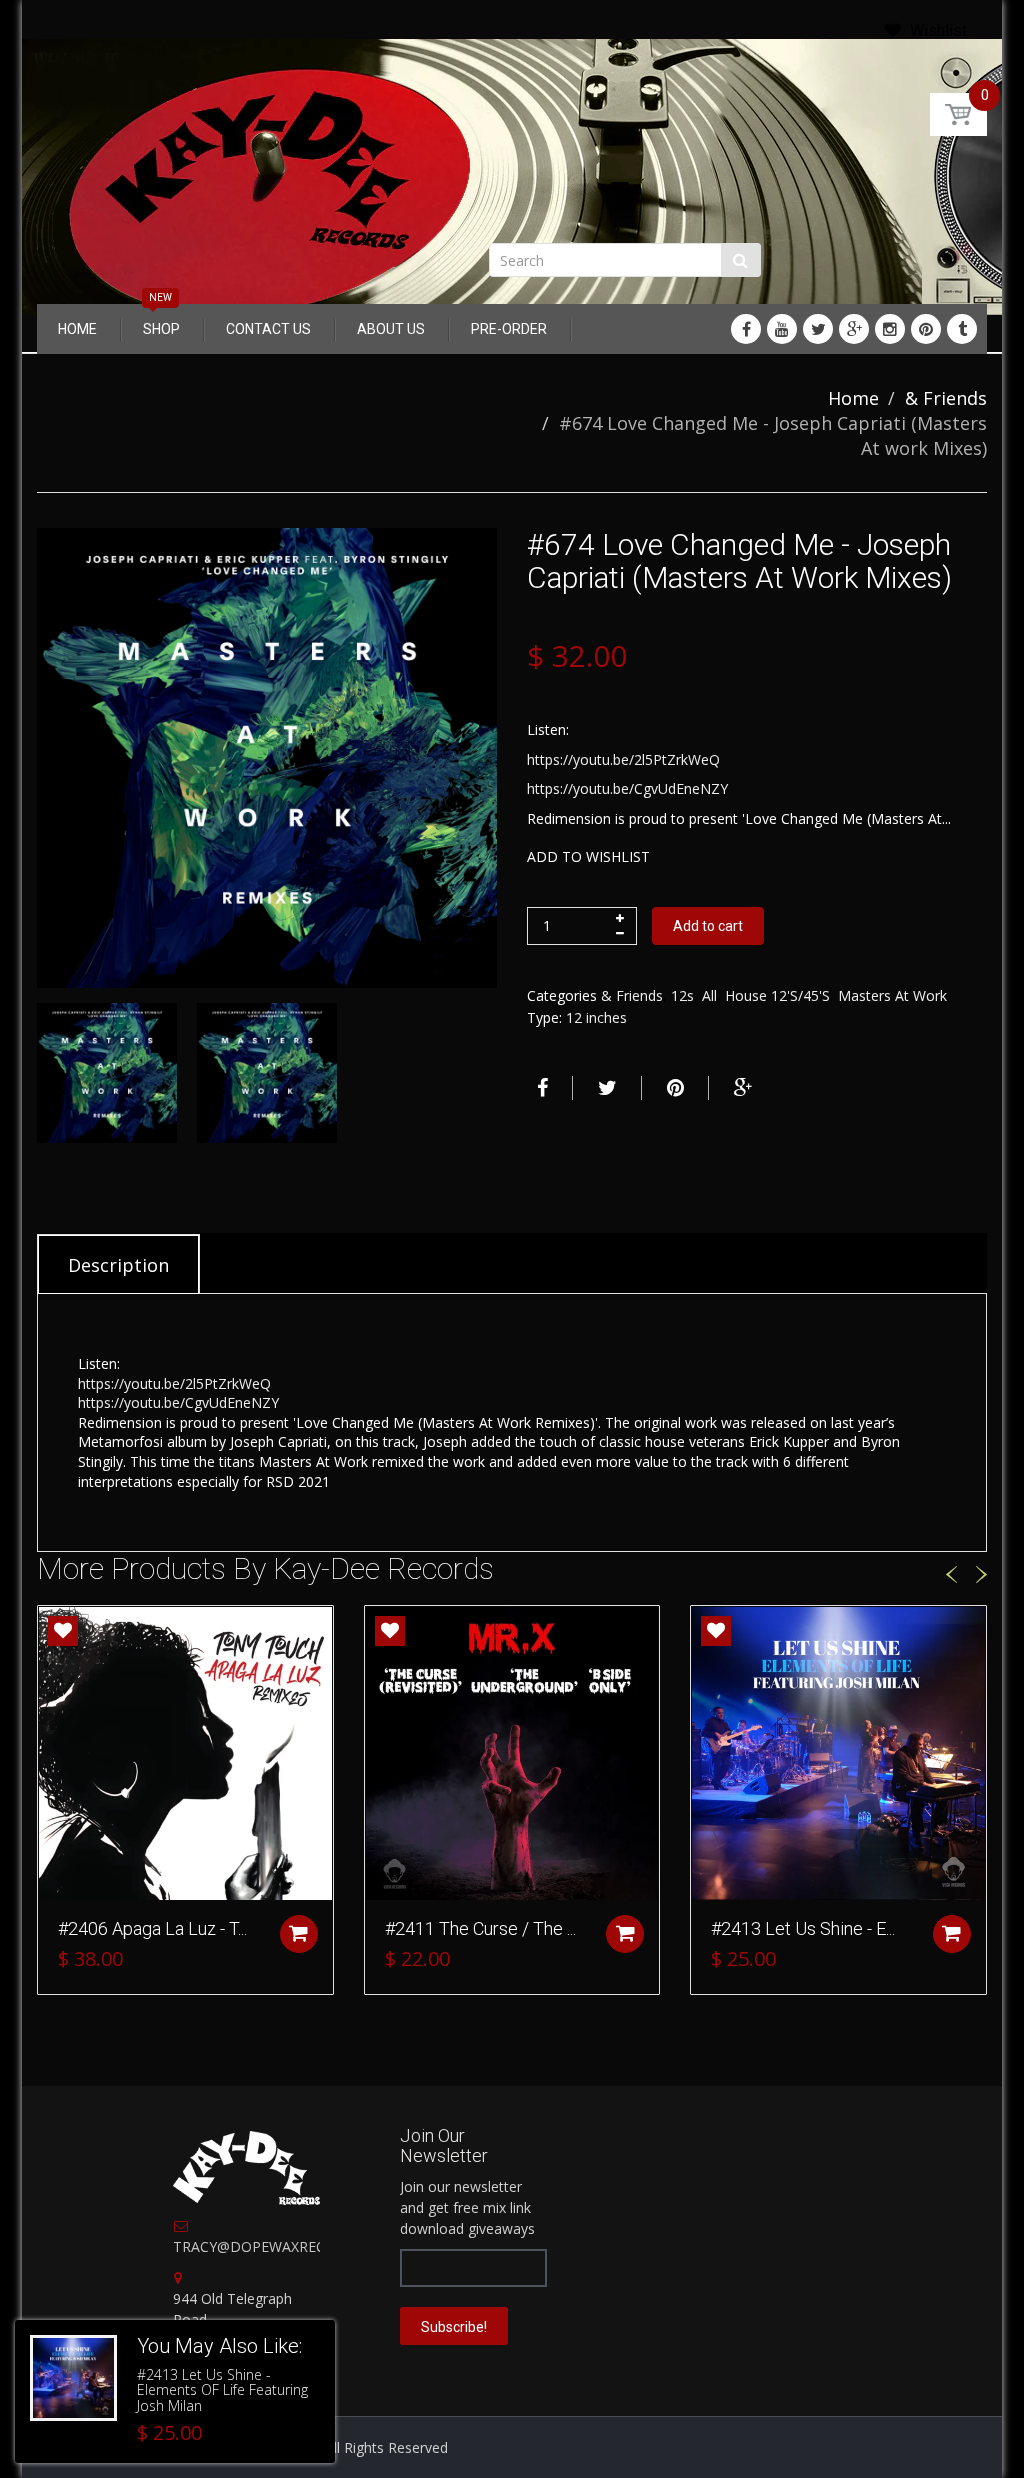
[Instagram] (890, 329)
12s (682, 995)
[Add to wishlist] (63, 1631)
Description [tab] (118, 1265)
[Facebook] (746, 329)
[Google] (854, 329)
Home (853, 398)
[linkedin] (782, 329)
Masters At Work (892, 995)
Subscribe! (454, 2327)
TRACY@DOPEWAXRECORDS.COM (286, 2246)
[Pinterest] (926, 329)
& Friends (946, 398)
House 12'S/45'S (777, 995)
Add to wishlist (588, 856)
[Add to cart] (299, 1934)
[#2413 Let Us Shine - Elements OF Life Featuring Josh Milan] (73, 2378)
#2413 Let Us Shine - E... (803, 1928)
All (709, 995)
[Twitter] (818, 329)
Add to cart (708, 926)
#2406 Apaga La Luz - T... (152, 1928)
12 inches (596, 1017)
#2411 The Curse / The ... (480, 1928)
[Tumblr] (962, 329)
